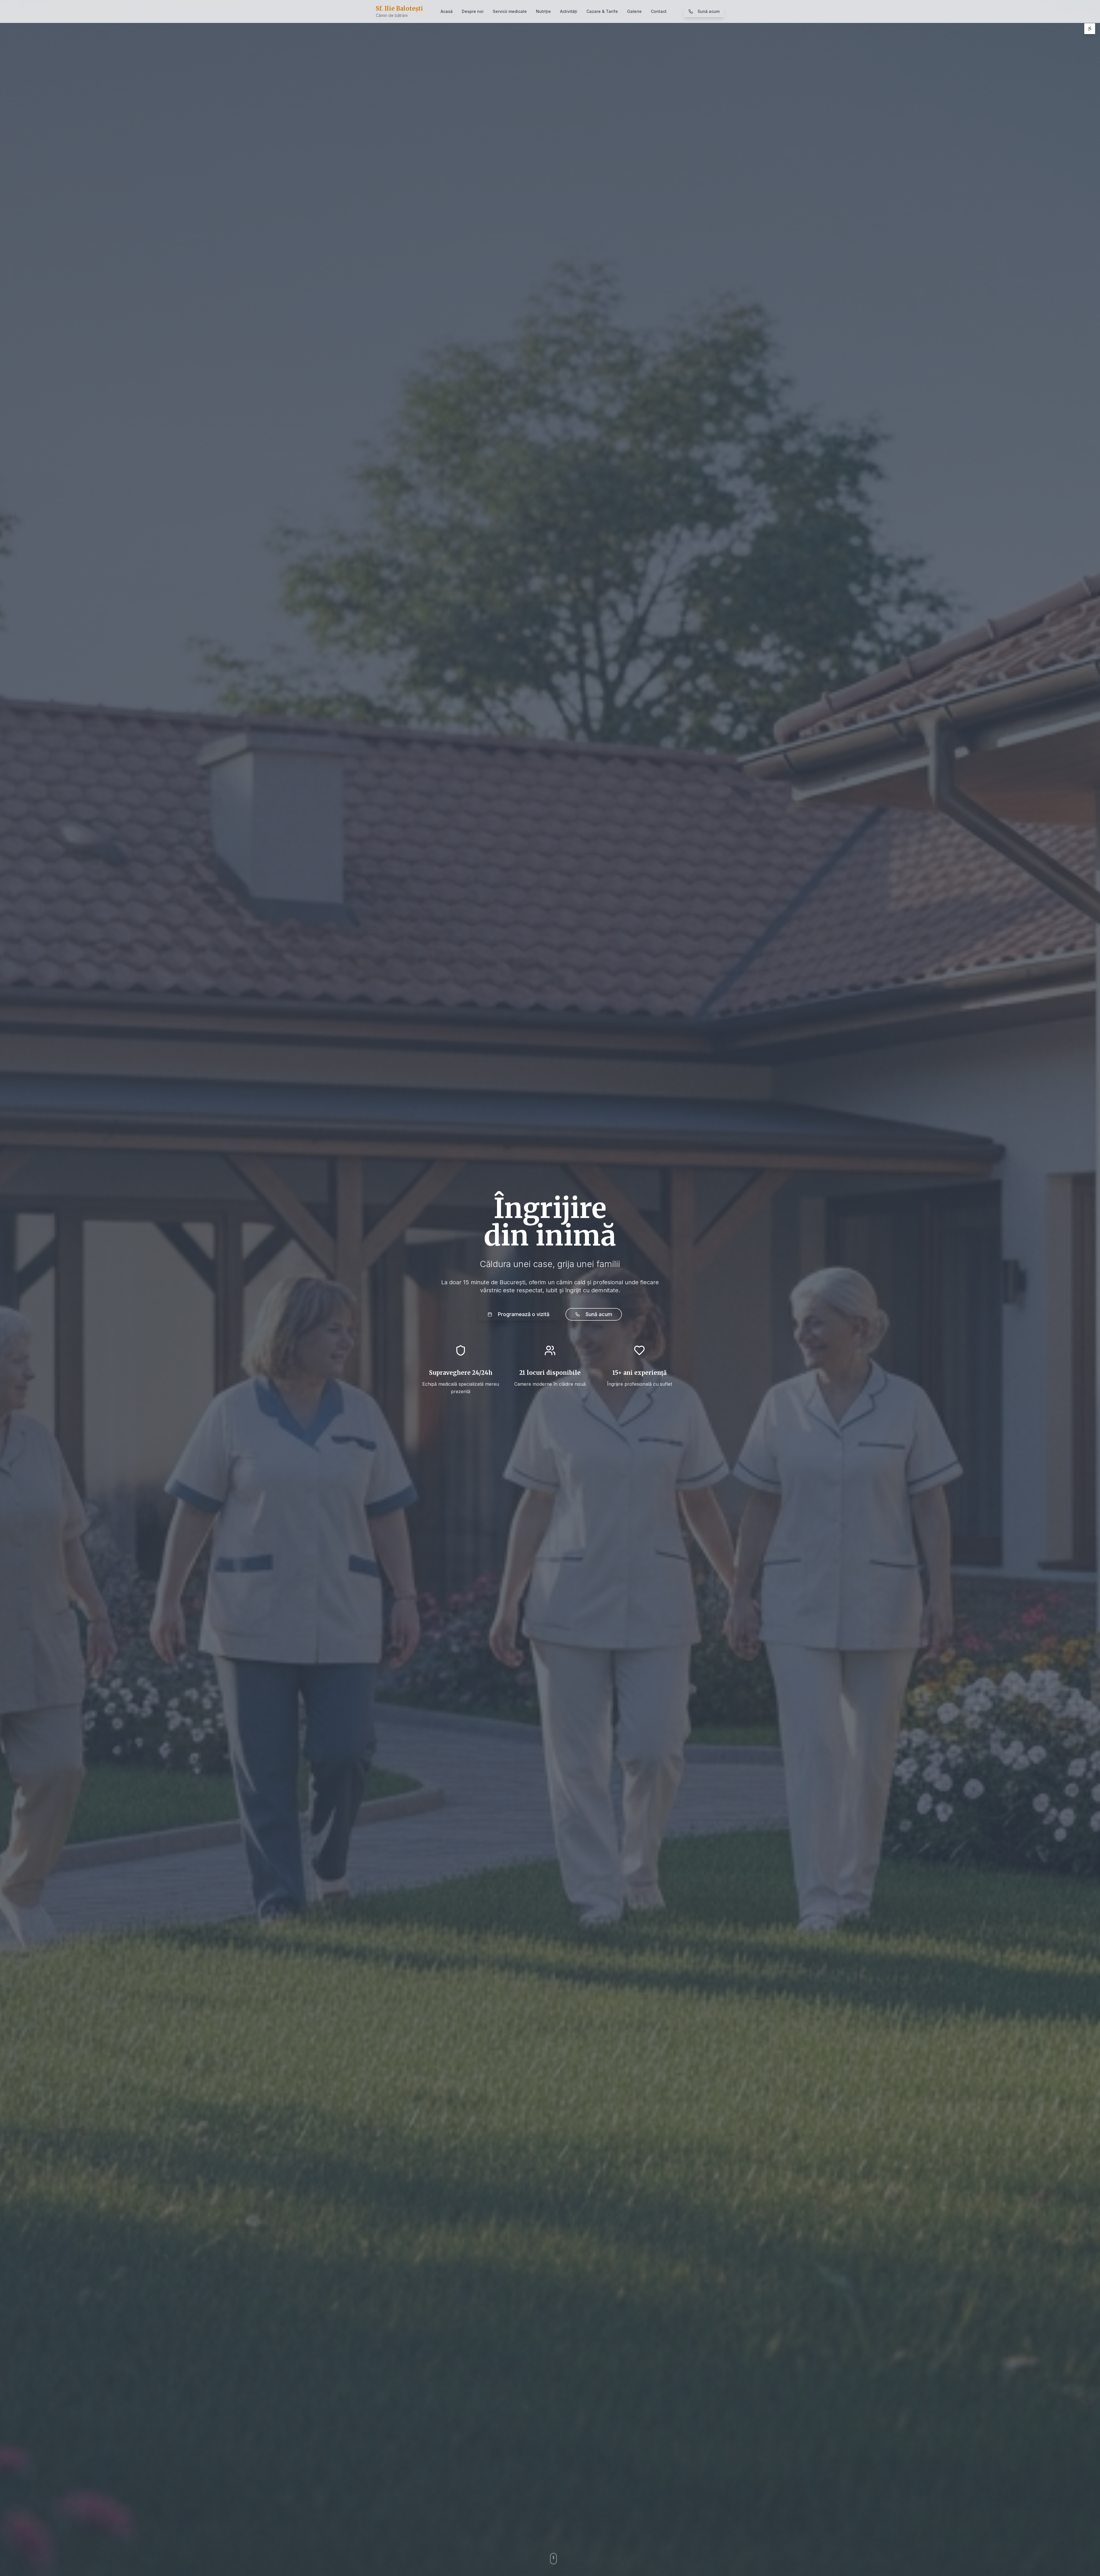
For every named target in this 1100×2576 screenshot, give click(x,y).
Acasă (447, 11)
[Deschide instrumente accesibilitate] (1090, 29)
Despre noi (473, 11)
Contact (659, 11)
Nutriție (543, 11)
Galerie (634, 11)
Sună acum (709, 11)
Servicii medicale (510, 11)
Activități (569, 11)
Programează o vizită (524, 1314)
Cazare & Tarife (602, 11)
